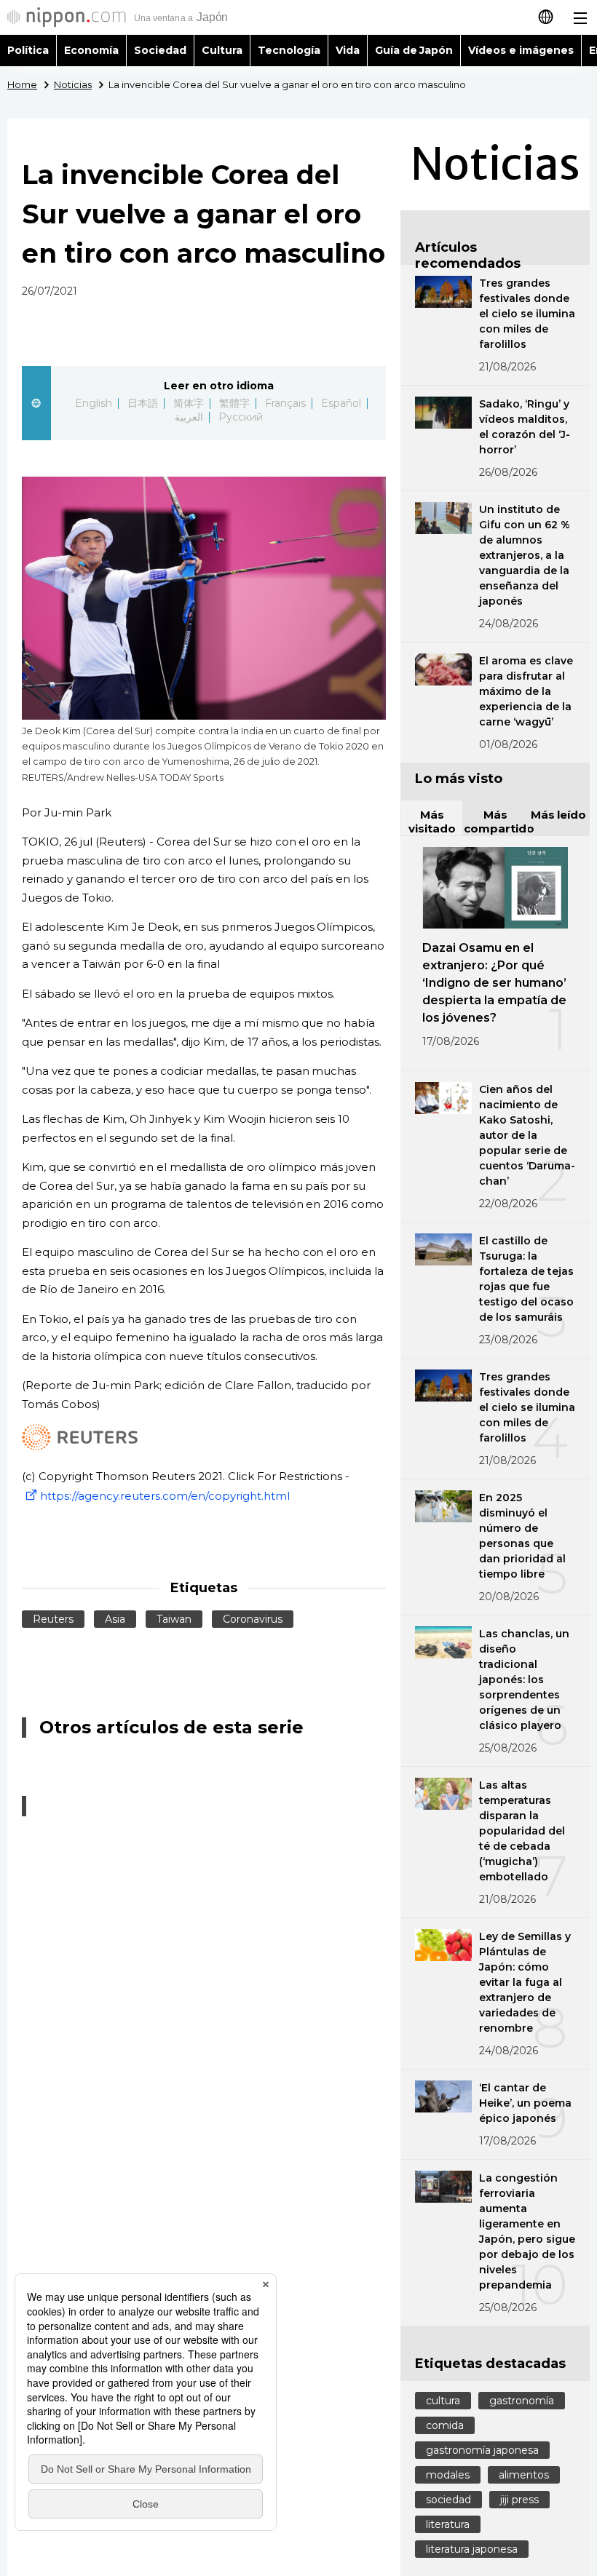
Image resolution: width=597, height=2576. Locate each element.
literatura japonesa (472, 2549)
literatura (448, 2524)
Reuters (53, 1619)
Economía (91, 50)
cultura (443, 2401)
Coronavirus (253, 1619)
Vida (348, 50)
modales (448, 2475)
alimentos (524, 2475)
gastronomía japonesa (482, 2450)
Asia (115, 1619)
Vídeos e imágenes (521, 50)
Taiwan (174, 1619)
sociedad (448, 2500)
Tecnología (289, 50)
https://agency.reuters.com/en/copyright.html (165, 1496)
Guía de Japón (414, 50)
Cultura (222, 50)
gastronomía (522, 2401)
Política (28, 50)
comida (445, 2425)
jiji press (519, 2500)
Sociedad (160, 50)
